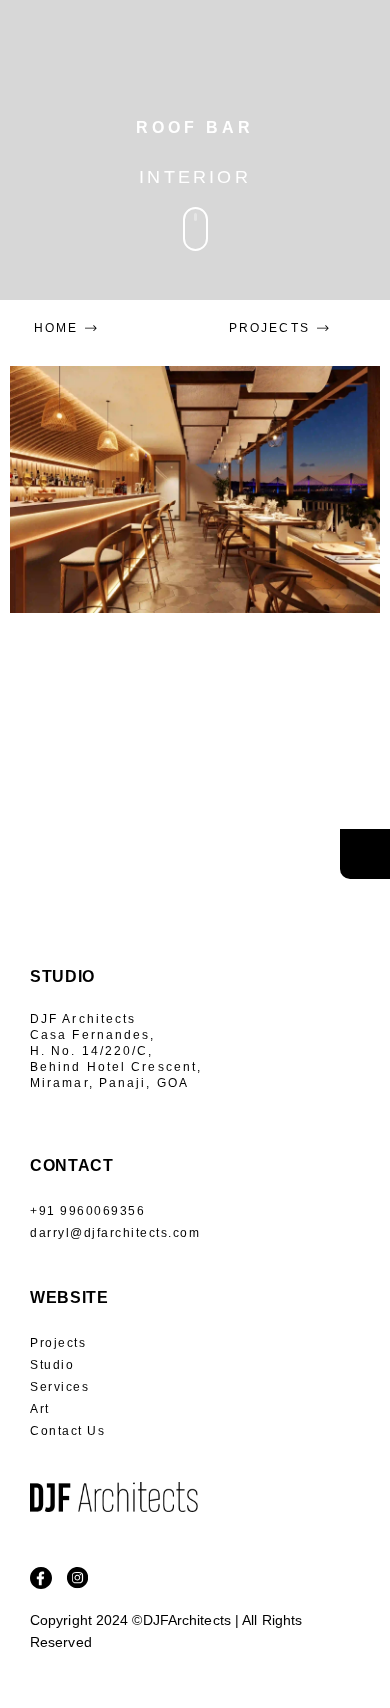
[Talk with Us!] (365, 854)
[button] (351, 70)
